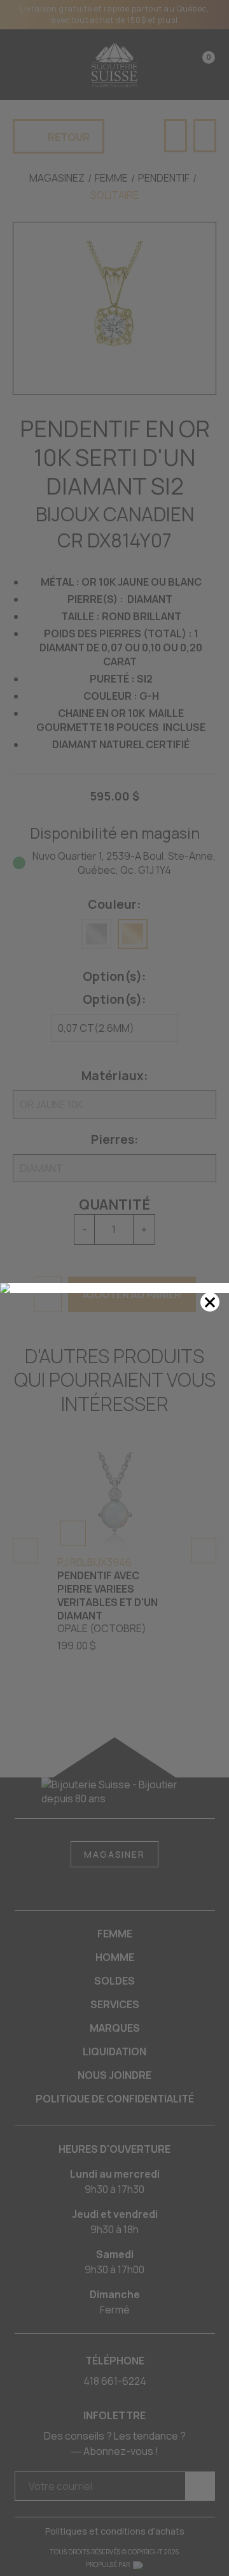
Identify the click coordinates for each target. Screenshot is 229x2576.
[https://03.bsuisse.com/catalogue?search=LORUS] (114, 1288)
